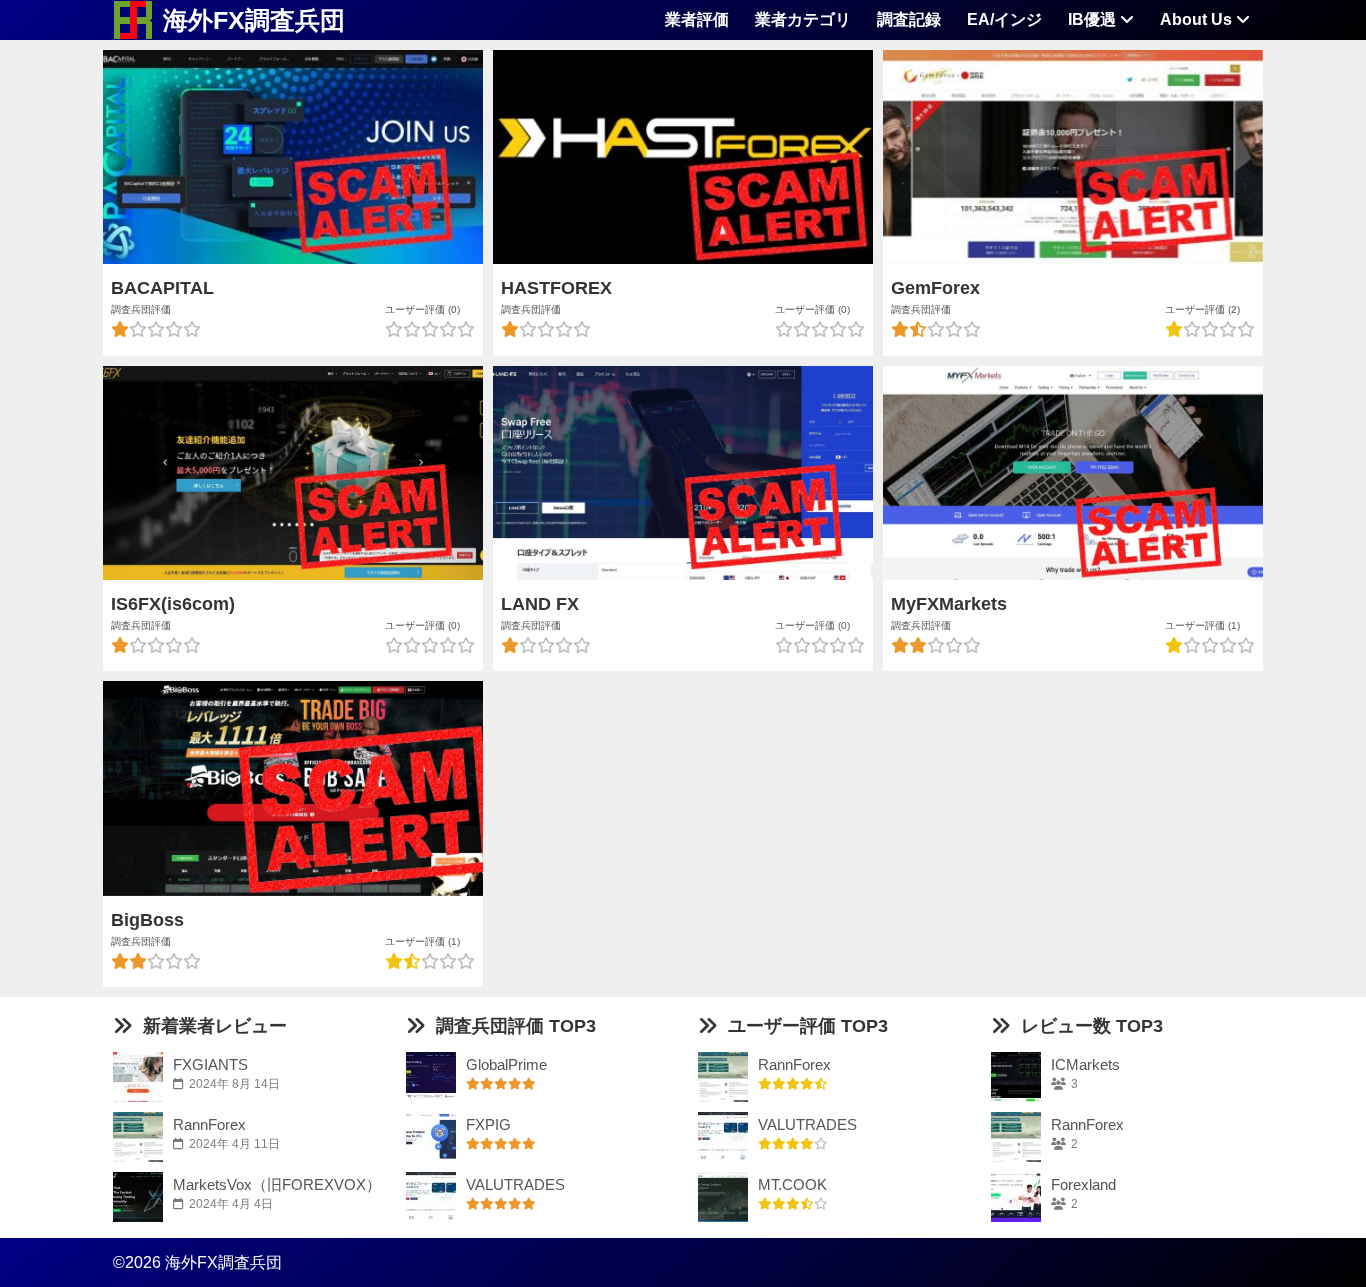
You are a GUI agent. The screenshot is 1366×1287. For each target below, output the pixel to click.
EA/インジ (1004, 19)
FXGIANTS (210, 1064)
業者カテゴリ (803, 19)
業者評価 (697, 19)
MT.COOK (792, 1184)
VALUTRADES (515, 1184)
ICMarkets (1085, 1064)
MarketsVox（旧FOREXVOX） (277, 1184)
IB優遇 (1094, 19)
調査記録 (909, 19)
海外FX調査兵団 (254, 20)
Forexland (1083, 1184)
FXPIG (488, 1124)
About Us (1198, 19)
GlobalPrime (506, 1064)
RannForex (209, 1124)
